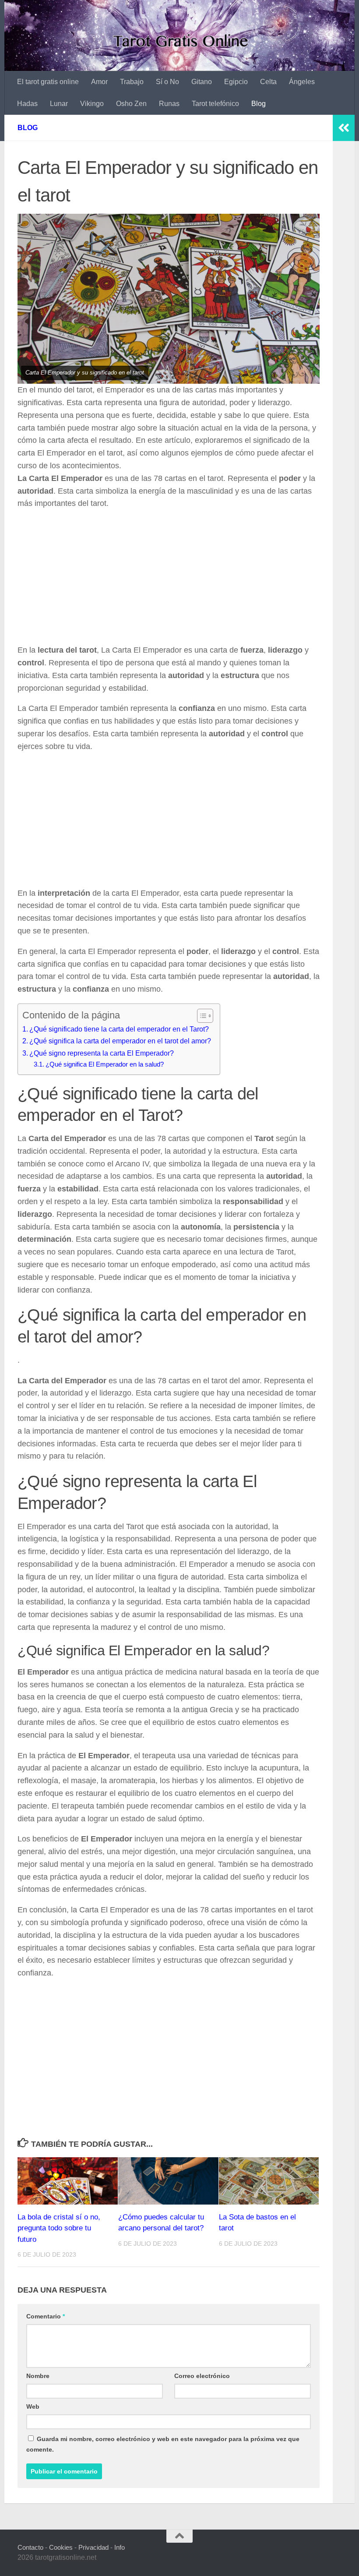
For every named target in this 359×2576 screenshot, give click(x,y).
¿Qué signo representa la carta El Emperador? (102, 1053)
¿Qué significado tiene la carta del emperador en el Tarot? (119, 1029)
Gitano (202, 82)
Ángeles (302, 82)
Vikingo (92, 104)
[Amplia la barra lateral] (344, 128)
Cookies (61, 2547)
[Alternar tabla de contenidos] (201, 1016)
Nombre (38, 2376)
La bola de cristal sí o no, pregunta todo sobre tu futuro (59, 2228)
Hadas (27, 104)
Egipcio (236, 82)
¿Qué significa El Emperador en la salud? (105, 1064)
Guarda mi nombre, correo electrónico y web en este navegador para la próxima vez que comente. (163, 2444)
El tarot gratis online (48, 82)
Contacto (30, 2547)
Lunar (59, 104)
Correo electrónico (202, 2376)
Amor (99, 82)
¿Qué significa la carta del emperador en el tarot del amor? (120, 1041)
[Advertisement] (169, 579)
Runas (169, 104)
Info (120, 2547)
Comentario (46, 2316)
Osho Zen (131, 104)
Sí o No (167, 82)
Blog (259, 104)
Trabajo (132, 82)
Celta (268, 82)
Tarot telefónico (215, 104)
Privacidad (93, 2547)
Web (33, 2406)
